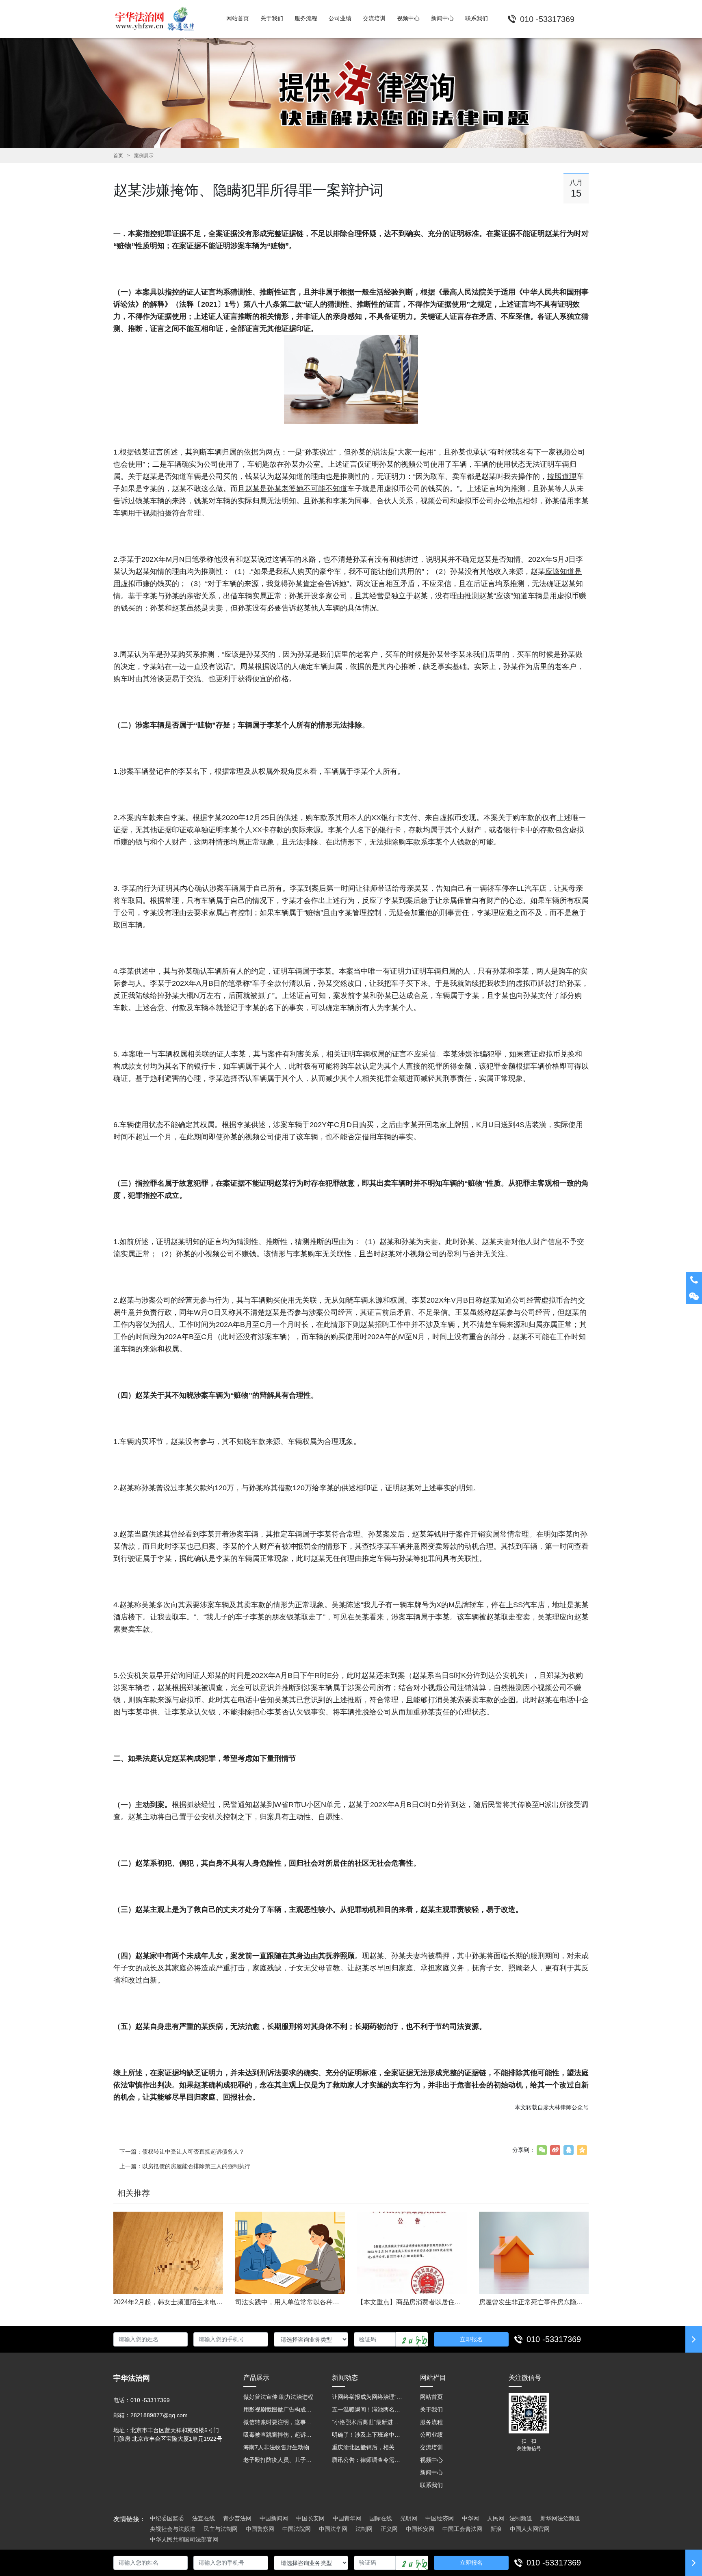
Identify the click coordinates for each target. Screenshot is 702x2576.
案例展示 (144, 156)
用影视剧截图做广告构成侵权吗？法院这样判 (279, 2409)
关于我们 (431, 2409)
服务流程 (431, 2422)
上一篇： (185, 2166)
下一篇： (182, 2152)
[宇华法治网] (158, 19)
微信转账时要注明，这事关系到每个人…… (279, 2422)
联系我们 (431, 2485)
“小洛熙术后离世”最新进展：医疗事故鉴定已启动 (368, 2422)
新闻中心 (431, 2472)
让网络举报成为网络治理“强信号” (368, 2397)
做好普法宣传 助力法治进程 (278, 2397)
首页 (118, 156)
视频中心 (431, 2460)
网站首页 (431, 2397)
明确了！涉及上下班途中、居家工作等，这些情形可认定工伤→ (368, 2435)
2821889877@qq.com (159, 2415)
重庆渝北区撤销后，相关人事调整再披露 (368, 2447)
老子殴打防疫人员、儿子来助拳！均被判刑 (279, 2460)
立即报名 (471, 2339)
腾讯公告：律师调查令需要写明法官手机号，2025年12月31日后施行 (368, 2460)
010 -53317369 (554, 2339)
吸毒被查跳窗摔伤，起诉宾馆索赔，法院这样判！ (279, 2435)
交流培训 (431, 2447)
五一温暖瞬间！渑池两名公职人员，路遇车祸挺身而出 (368, 2409)
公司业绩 (431, 2435)
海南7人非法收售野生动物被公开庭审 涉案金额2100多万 (279, 2447)
